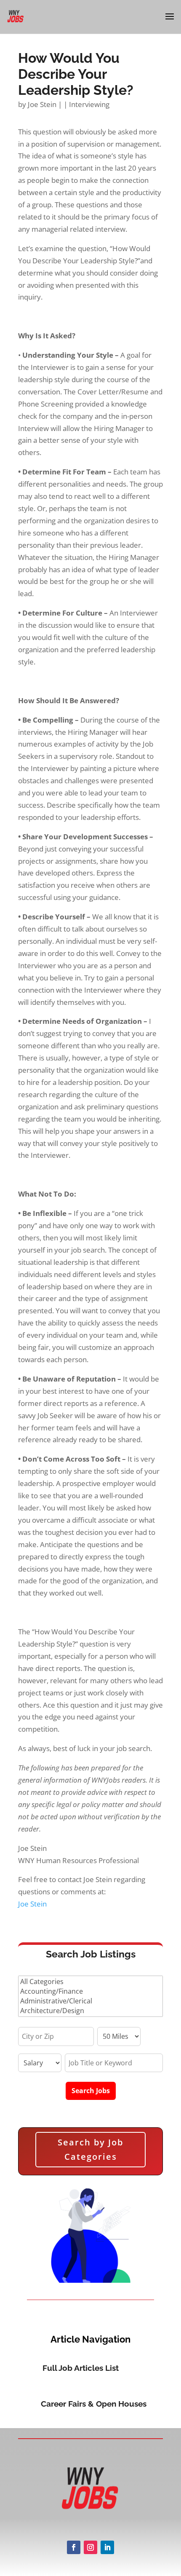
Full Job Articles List (81, 2368)
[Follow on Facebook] (74, 2547)
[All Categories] (90, 1982)
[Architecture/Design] (90, 2011)
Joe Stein (42, 104)
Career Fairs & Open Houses (94, 2404)
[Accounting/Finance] (90, 1991)
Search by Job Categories (90, 2149)
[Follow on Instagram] (90, 2547)
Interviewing (89, 104)
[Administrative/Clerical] (90, 2001)
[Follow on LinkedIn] (107, 2547)
